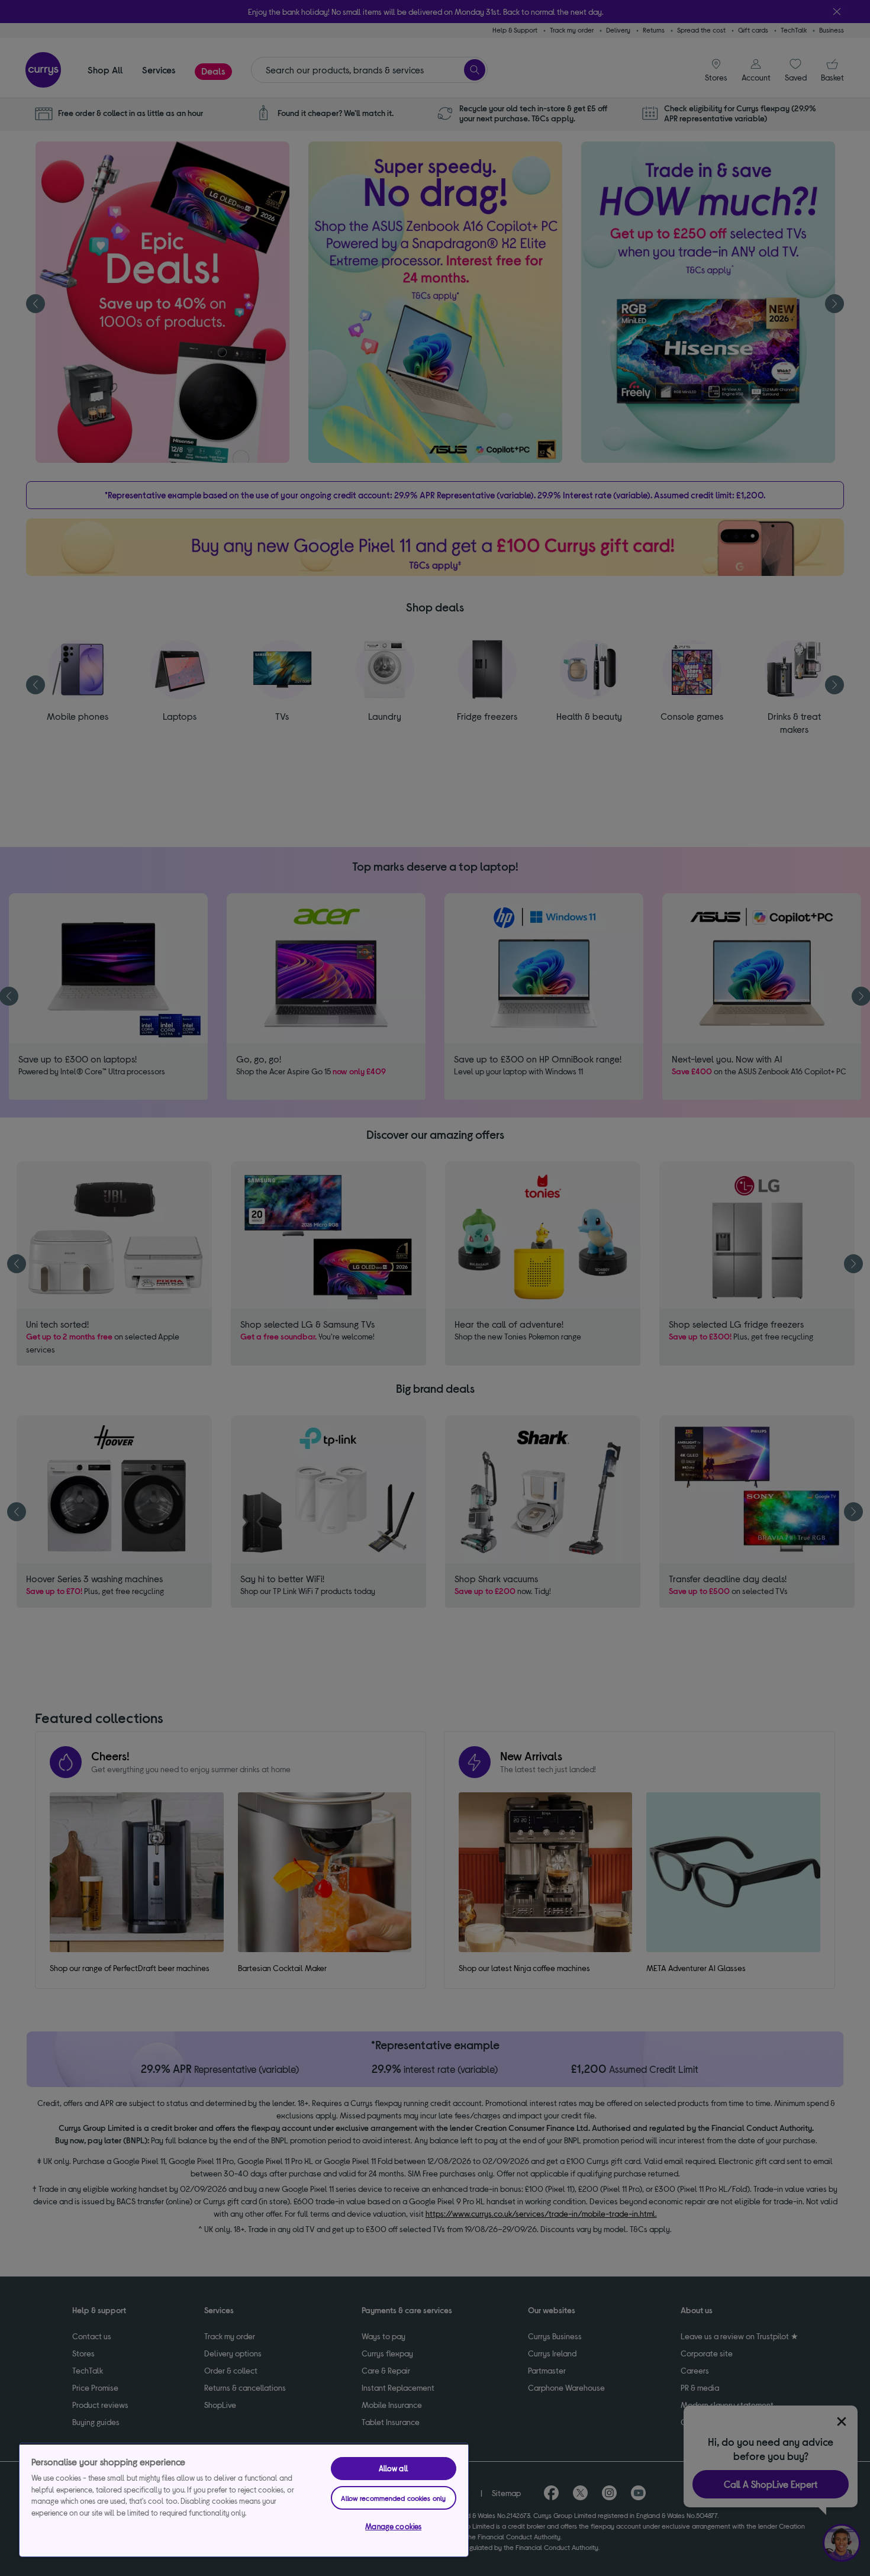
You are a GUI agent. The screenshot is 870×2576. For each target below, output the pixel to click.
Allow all (394, 2468)
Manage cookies (393, 2526)
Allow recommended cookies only (393, 2498)
